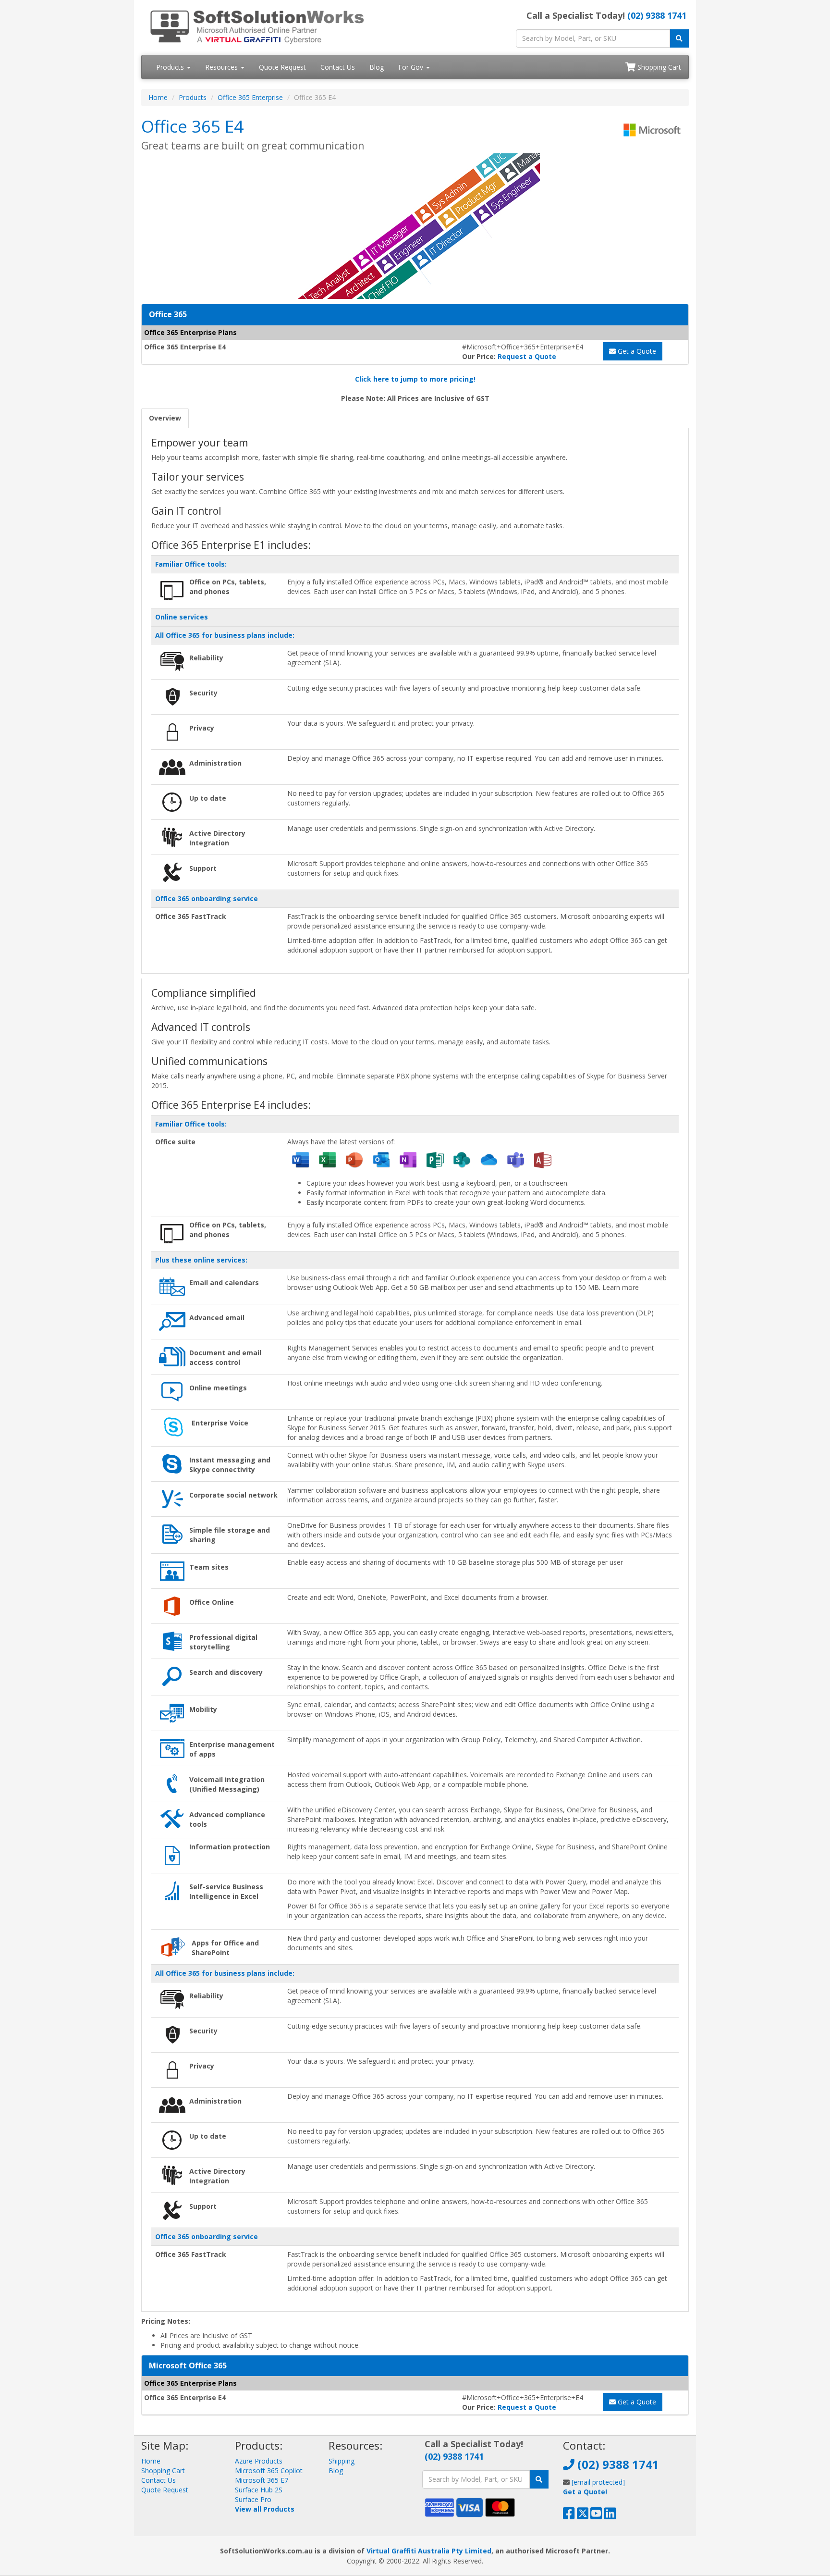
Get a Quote (636, 351)
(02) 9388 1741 (657, 15)
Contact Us (338, 67)
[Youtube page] (596, 2516)
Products (171, 67)
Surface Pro (253, 2499)
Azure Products (259, 2461)
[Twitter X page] (583, 2516)
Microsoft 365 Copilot (269, 2471)
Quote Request (282, 67)
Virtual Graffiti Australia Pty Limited (429, 2551)
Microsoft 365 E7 (262, 2480)
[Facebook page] (569, 2516)
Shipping (342, 2461)
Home (158, 97)
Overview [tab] (165, 418)
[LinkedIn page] (610, 2516)
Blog (377, 67)
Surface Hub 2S (259, 2490)
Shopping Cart (658, 67)
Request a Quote (527, 356)
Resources (222, 67)
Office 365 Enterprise (250, 97)
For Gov (412, 67)
